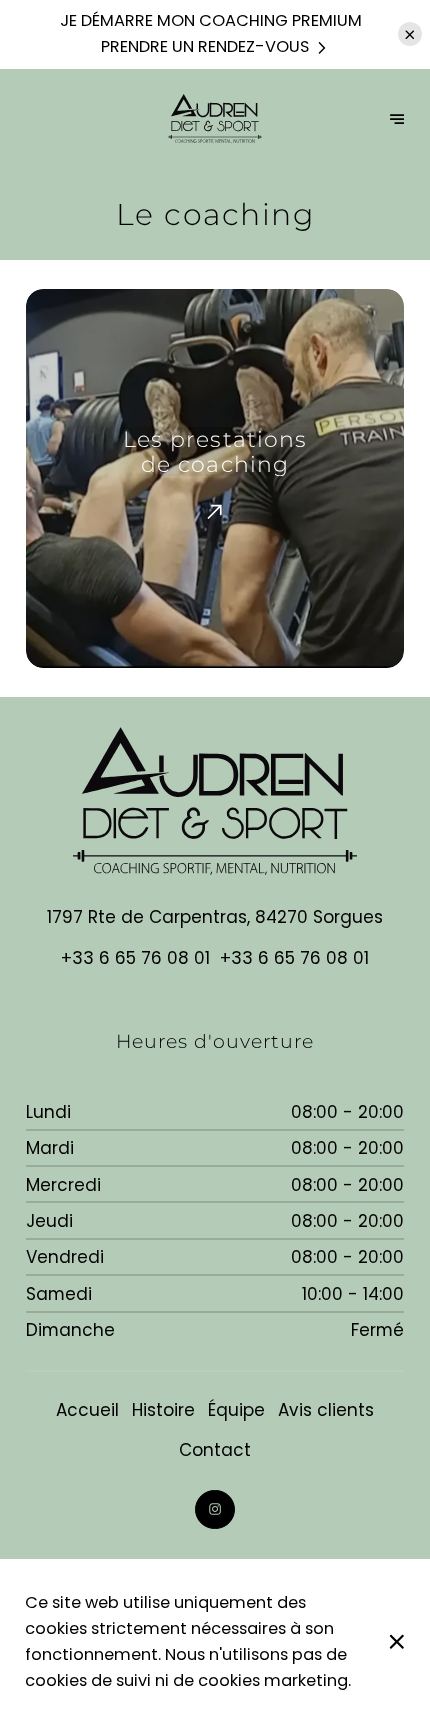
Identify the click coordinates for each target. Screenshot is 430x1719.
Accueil (87, 1410)
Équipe (236, 1410)
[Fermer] (397, 1642)
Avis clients (326, 1410)
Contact (215, 1450)
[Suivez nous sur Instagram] (214, 1509)
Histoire (163, 1410)
